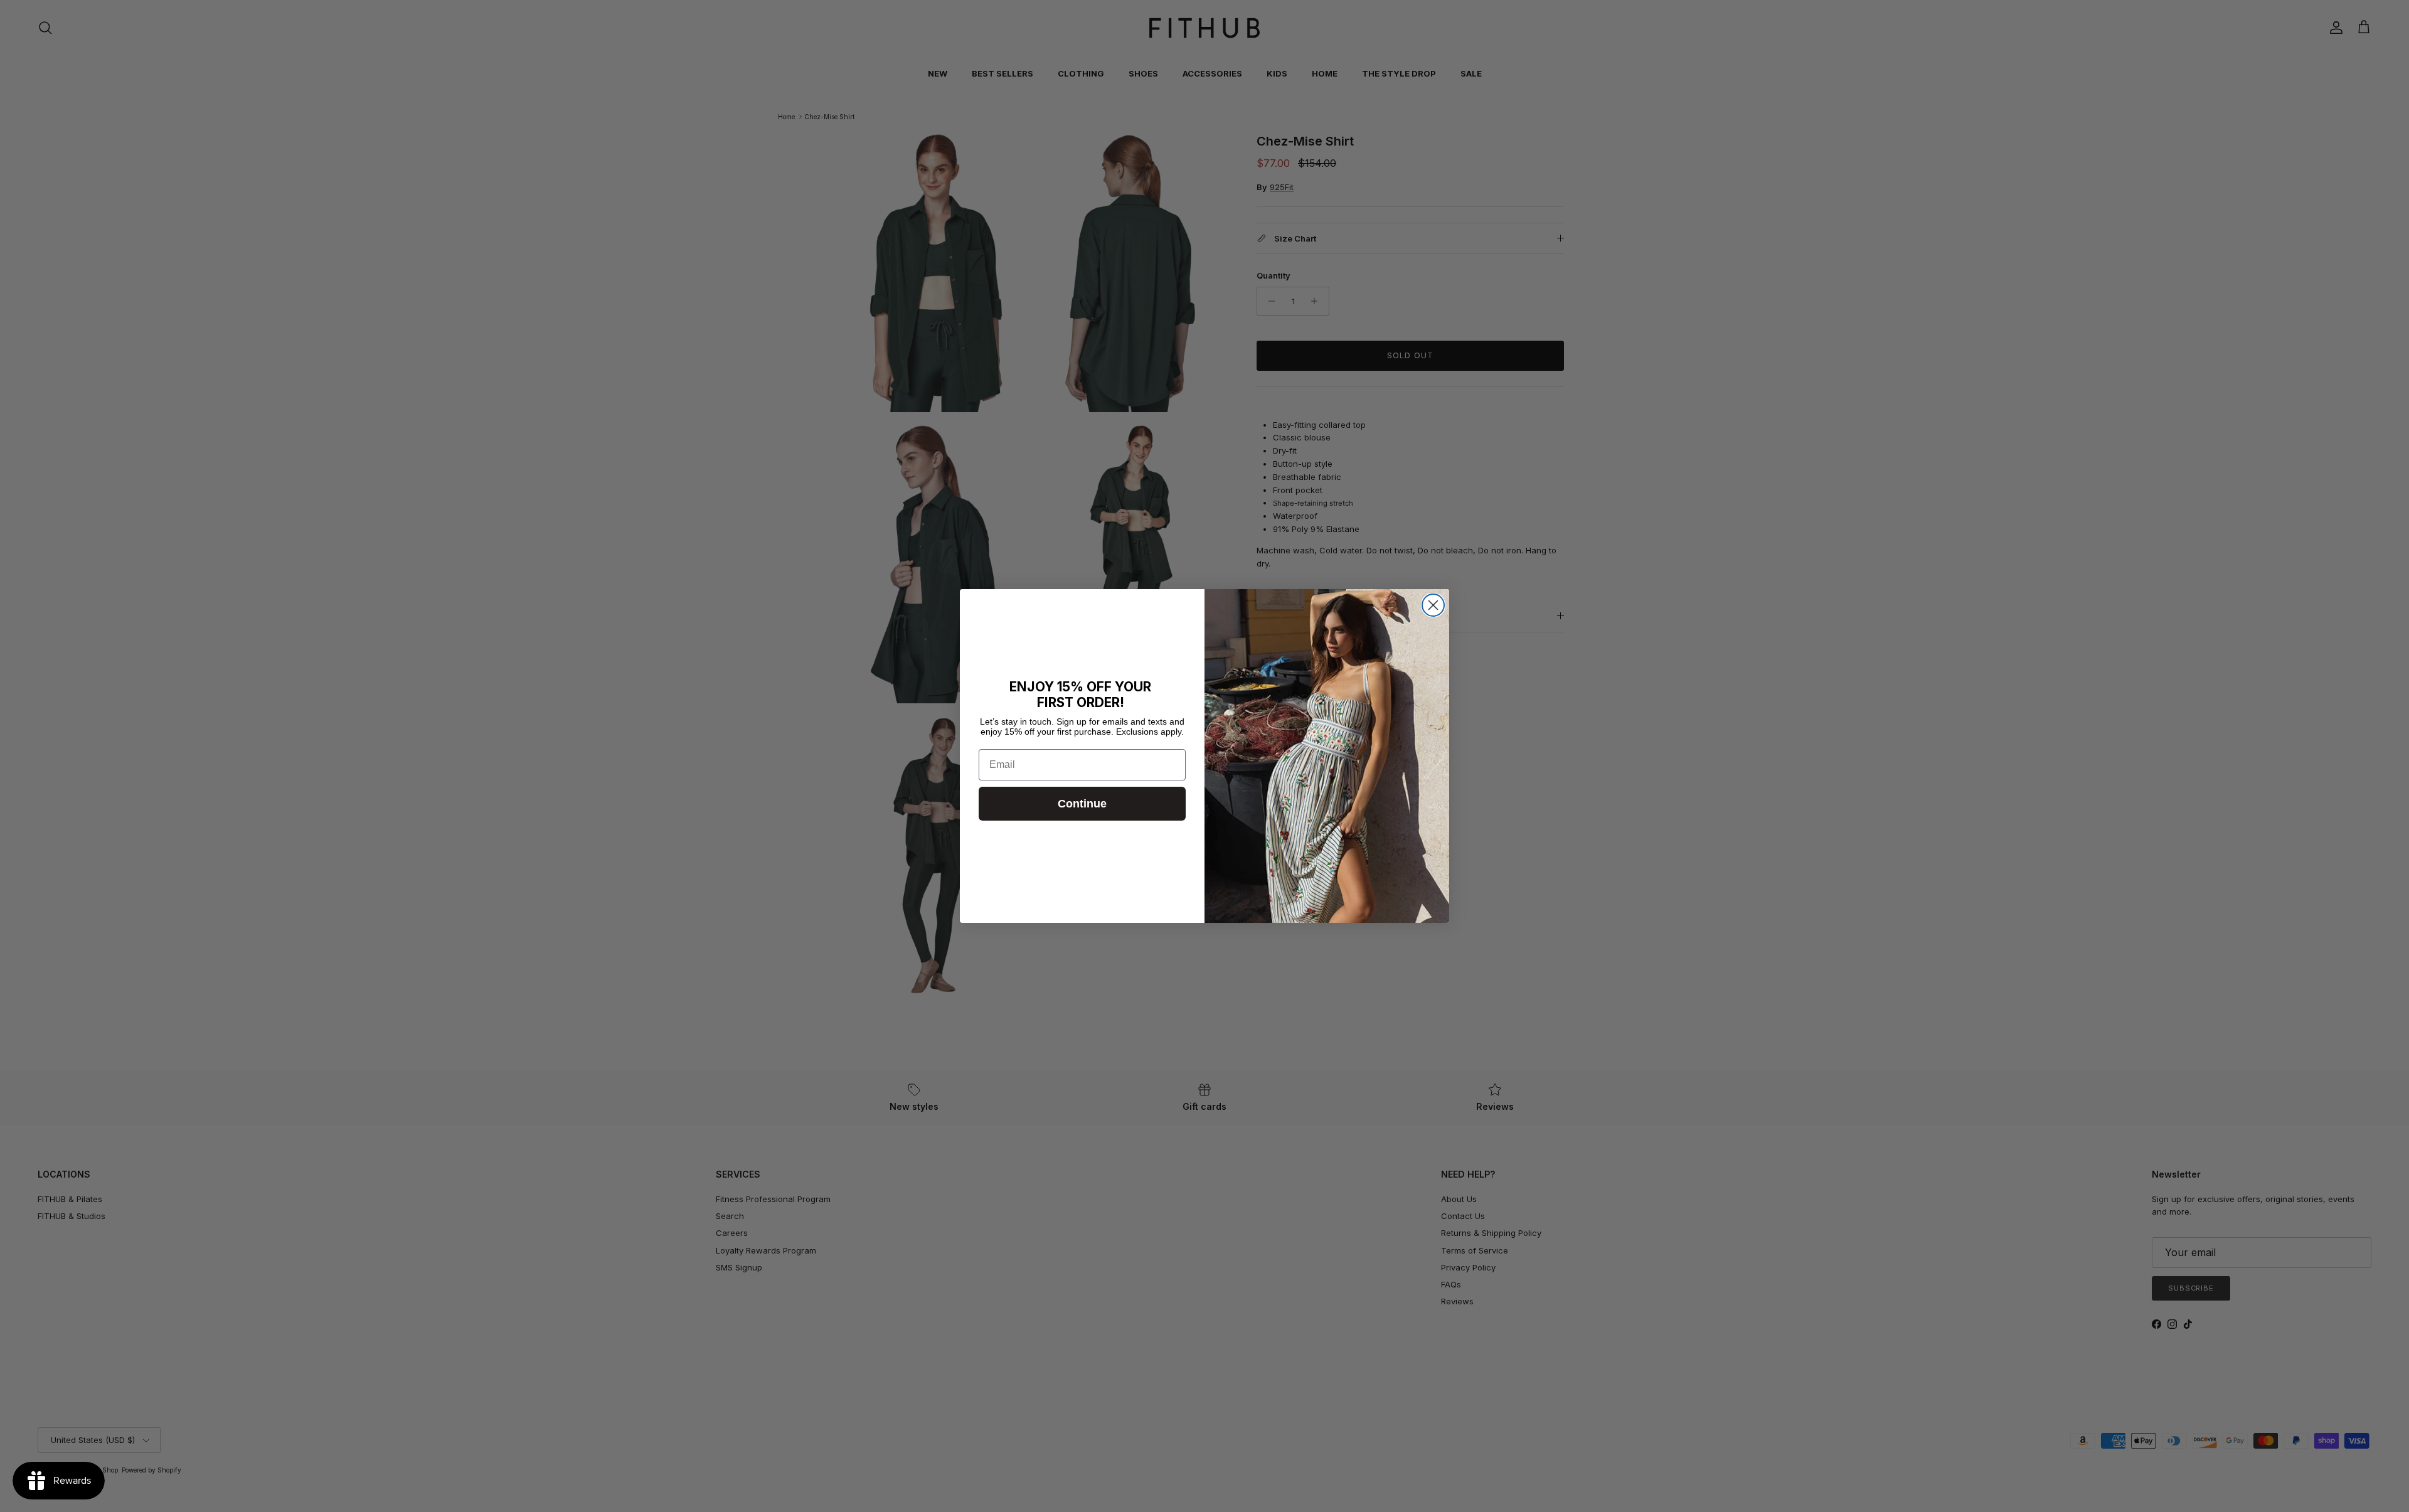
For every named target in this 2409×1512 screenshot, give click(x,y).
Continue (1082, 804)
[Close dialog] (1433, 605)
